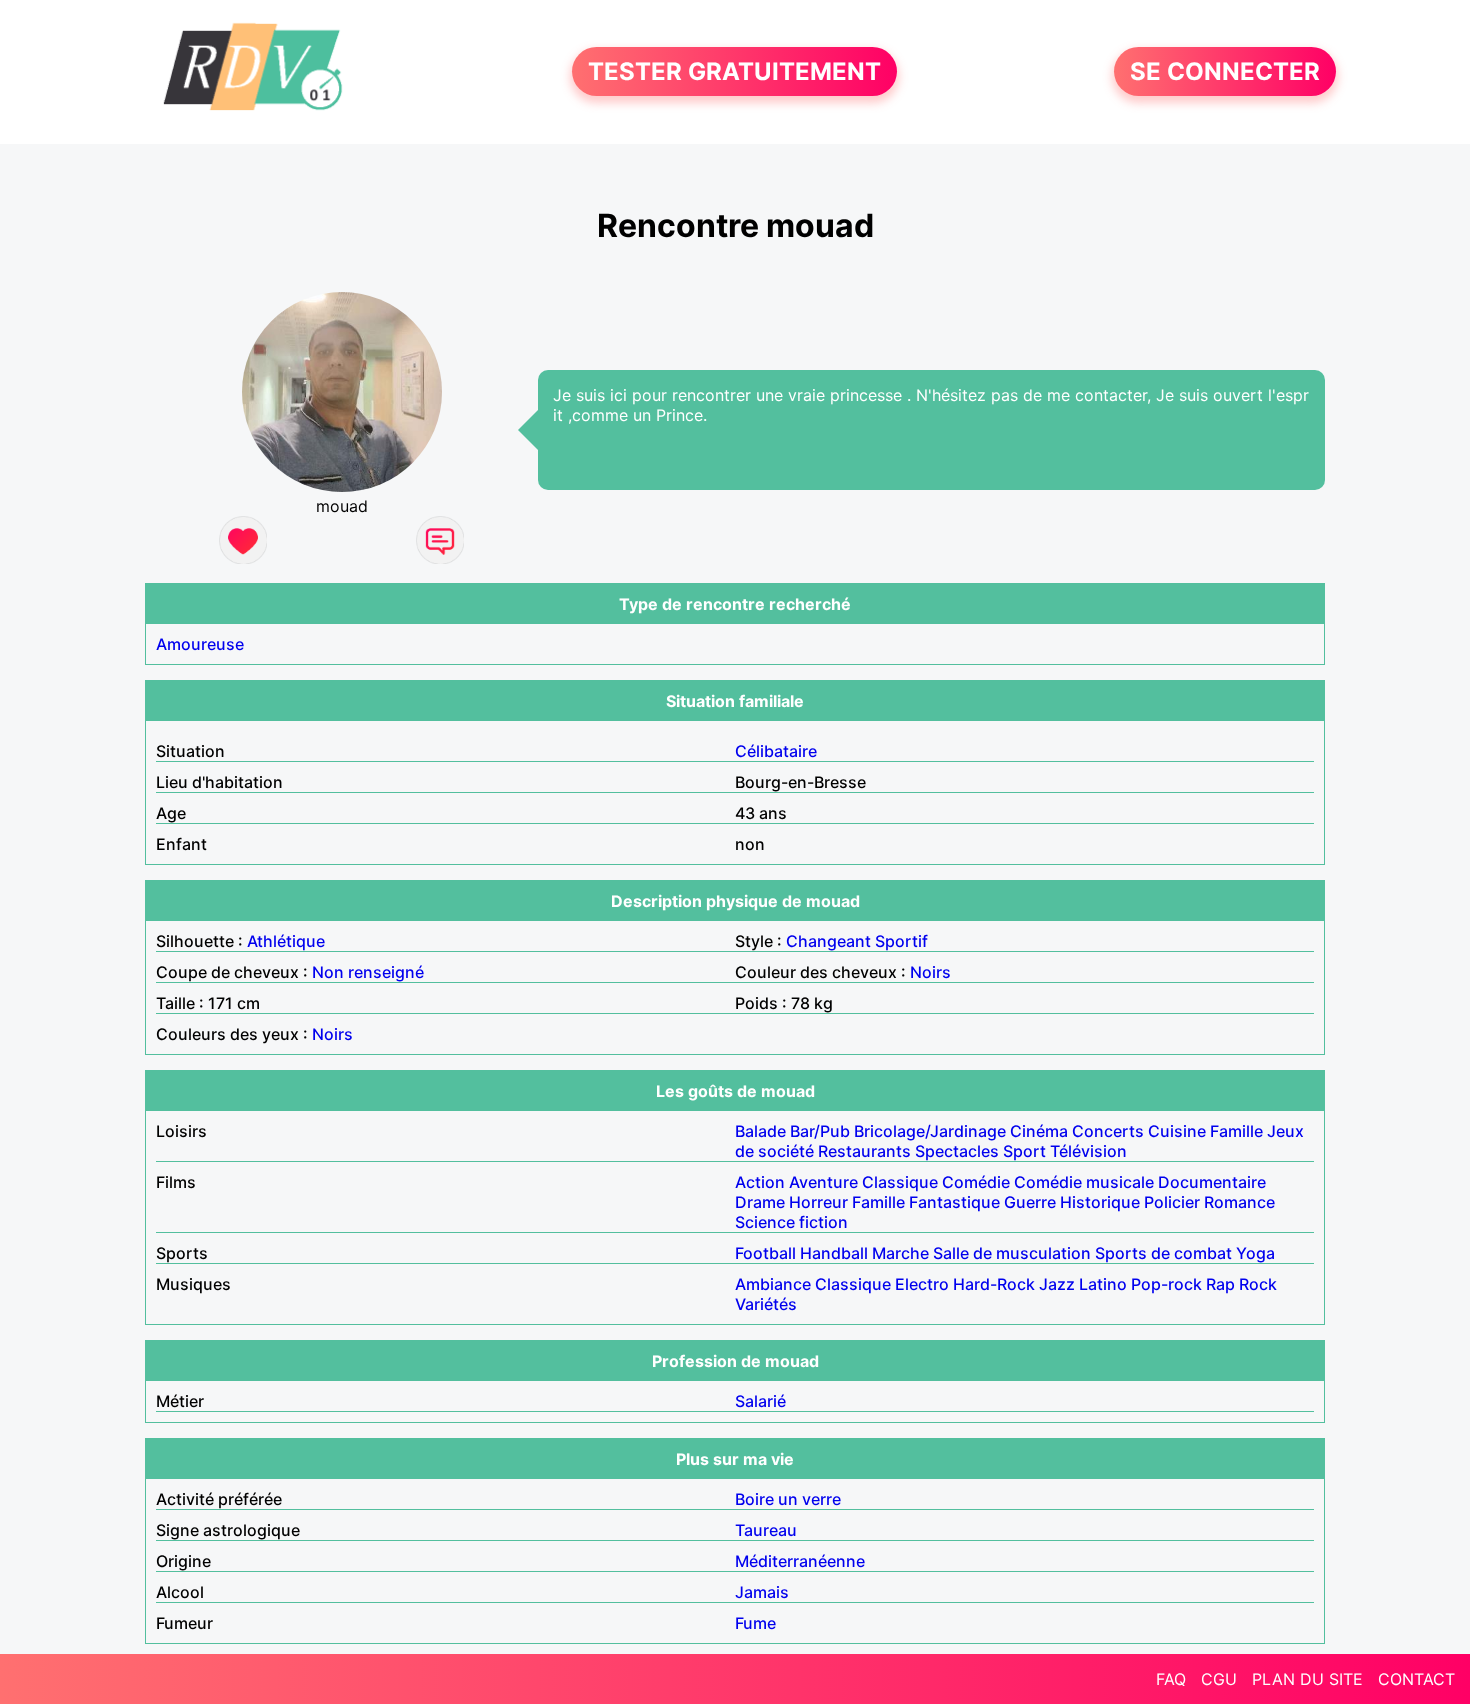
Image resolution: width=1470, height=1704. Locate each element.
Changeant (828, 941)
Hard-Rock (994, 1284)
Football (765, 1253)
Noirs (930, 972)
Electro (922, 1284)
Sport (1024, 1151)
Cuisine (1177, 1131)
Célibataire (776, 751)
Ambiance (773, 1284)
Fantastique (954, 1202)
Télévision (1088, 1151)
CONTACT (1416, 1679)
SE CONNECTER (1225, 71)
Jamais (762, 1592)
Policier (1172, 1202)
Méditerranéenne (800, 1561)
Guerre (1030, 1202)
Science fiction (791, 1222)
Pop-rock (1166, 1284)
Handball (834, 1253)
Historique (1100, 1202)
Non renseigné (368, 972)
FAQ (1171, 1679)
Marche (900, 1253)
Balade (760, 1131)
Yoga (1255, 1253)
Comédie (976, 1182)
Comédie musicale (1084, 1182)
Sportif (901, 941)
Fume (755, 1623)
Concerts (1108, 1131)
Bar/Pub (820, 1131)
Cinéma (1039, 1131)
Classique (900, 1182)
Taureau (766, 1530)
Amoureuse (200, 644)
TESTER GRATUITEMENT (734, 71)
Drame (760, 1202)
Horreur (818, 1202)
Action (760, 1182)
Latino (1103, 1284)
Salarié (760, 1401)
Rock (1258, 1284)
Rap (1220, 1284)
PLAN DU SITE (1307, 1679)
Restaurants (864, 1151)
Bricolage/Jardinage (930, 1131)
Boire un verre (788, 1499)
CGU (1219, 1679)
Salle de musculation (1012, 1253)
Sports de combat (1163, 1253)
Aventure (823, 1182)
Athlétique (286, 941)
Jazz (1057, 1284)
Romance (1239, 1202)
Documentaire (1212, 1182)
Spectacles (957, 1151)
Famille (1236, 1131)
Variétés (766, 1304)
